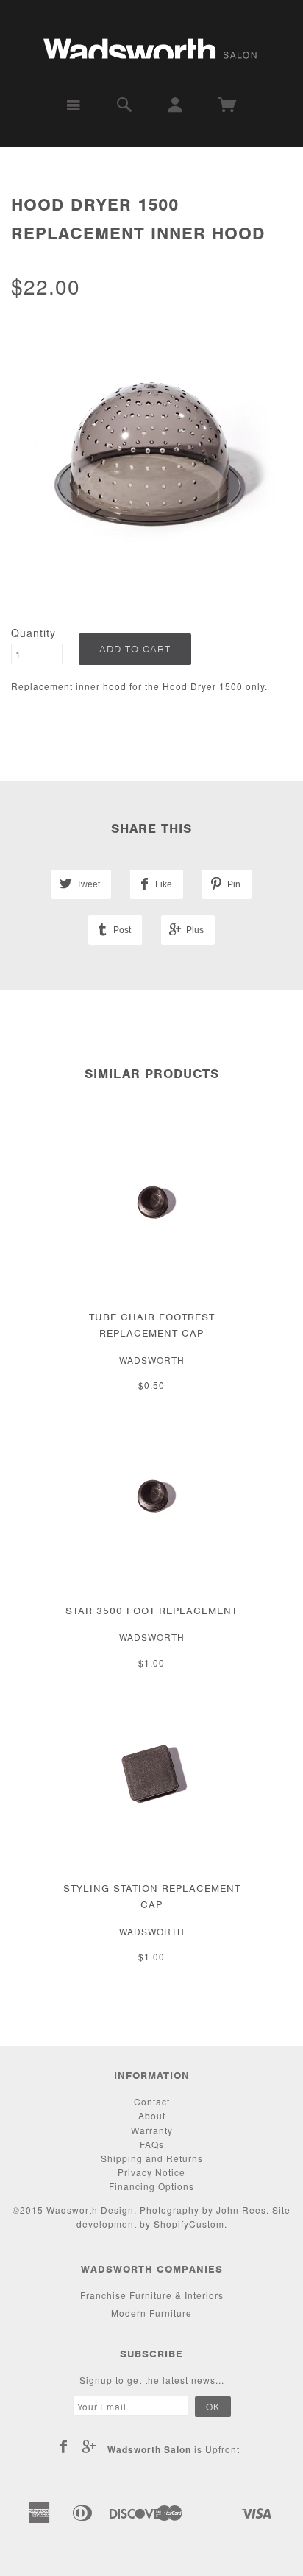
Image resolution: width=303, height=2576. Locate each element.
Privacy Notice (151, 2172)
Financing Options (151, 2186)
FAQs (152, 2144)
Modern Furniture (151, 2313)
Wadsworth (152, 1360)
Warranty (152, 2130)
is (174, 2449)
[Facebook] (64, 2446)
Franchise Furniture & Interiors (152, 2295)
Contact (152, 2101)
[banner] (151, 42)
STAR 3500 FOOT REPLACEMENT (151, 1611)
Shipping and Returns (152, 2158)
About (152, 2115)
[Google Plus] (89, 2446)
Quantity (33, 633)
